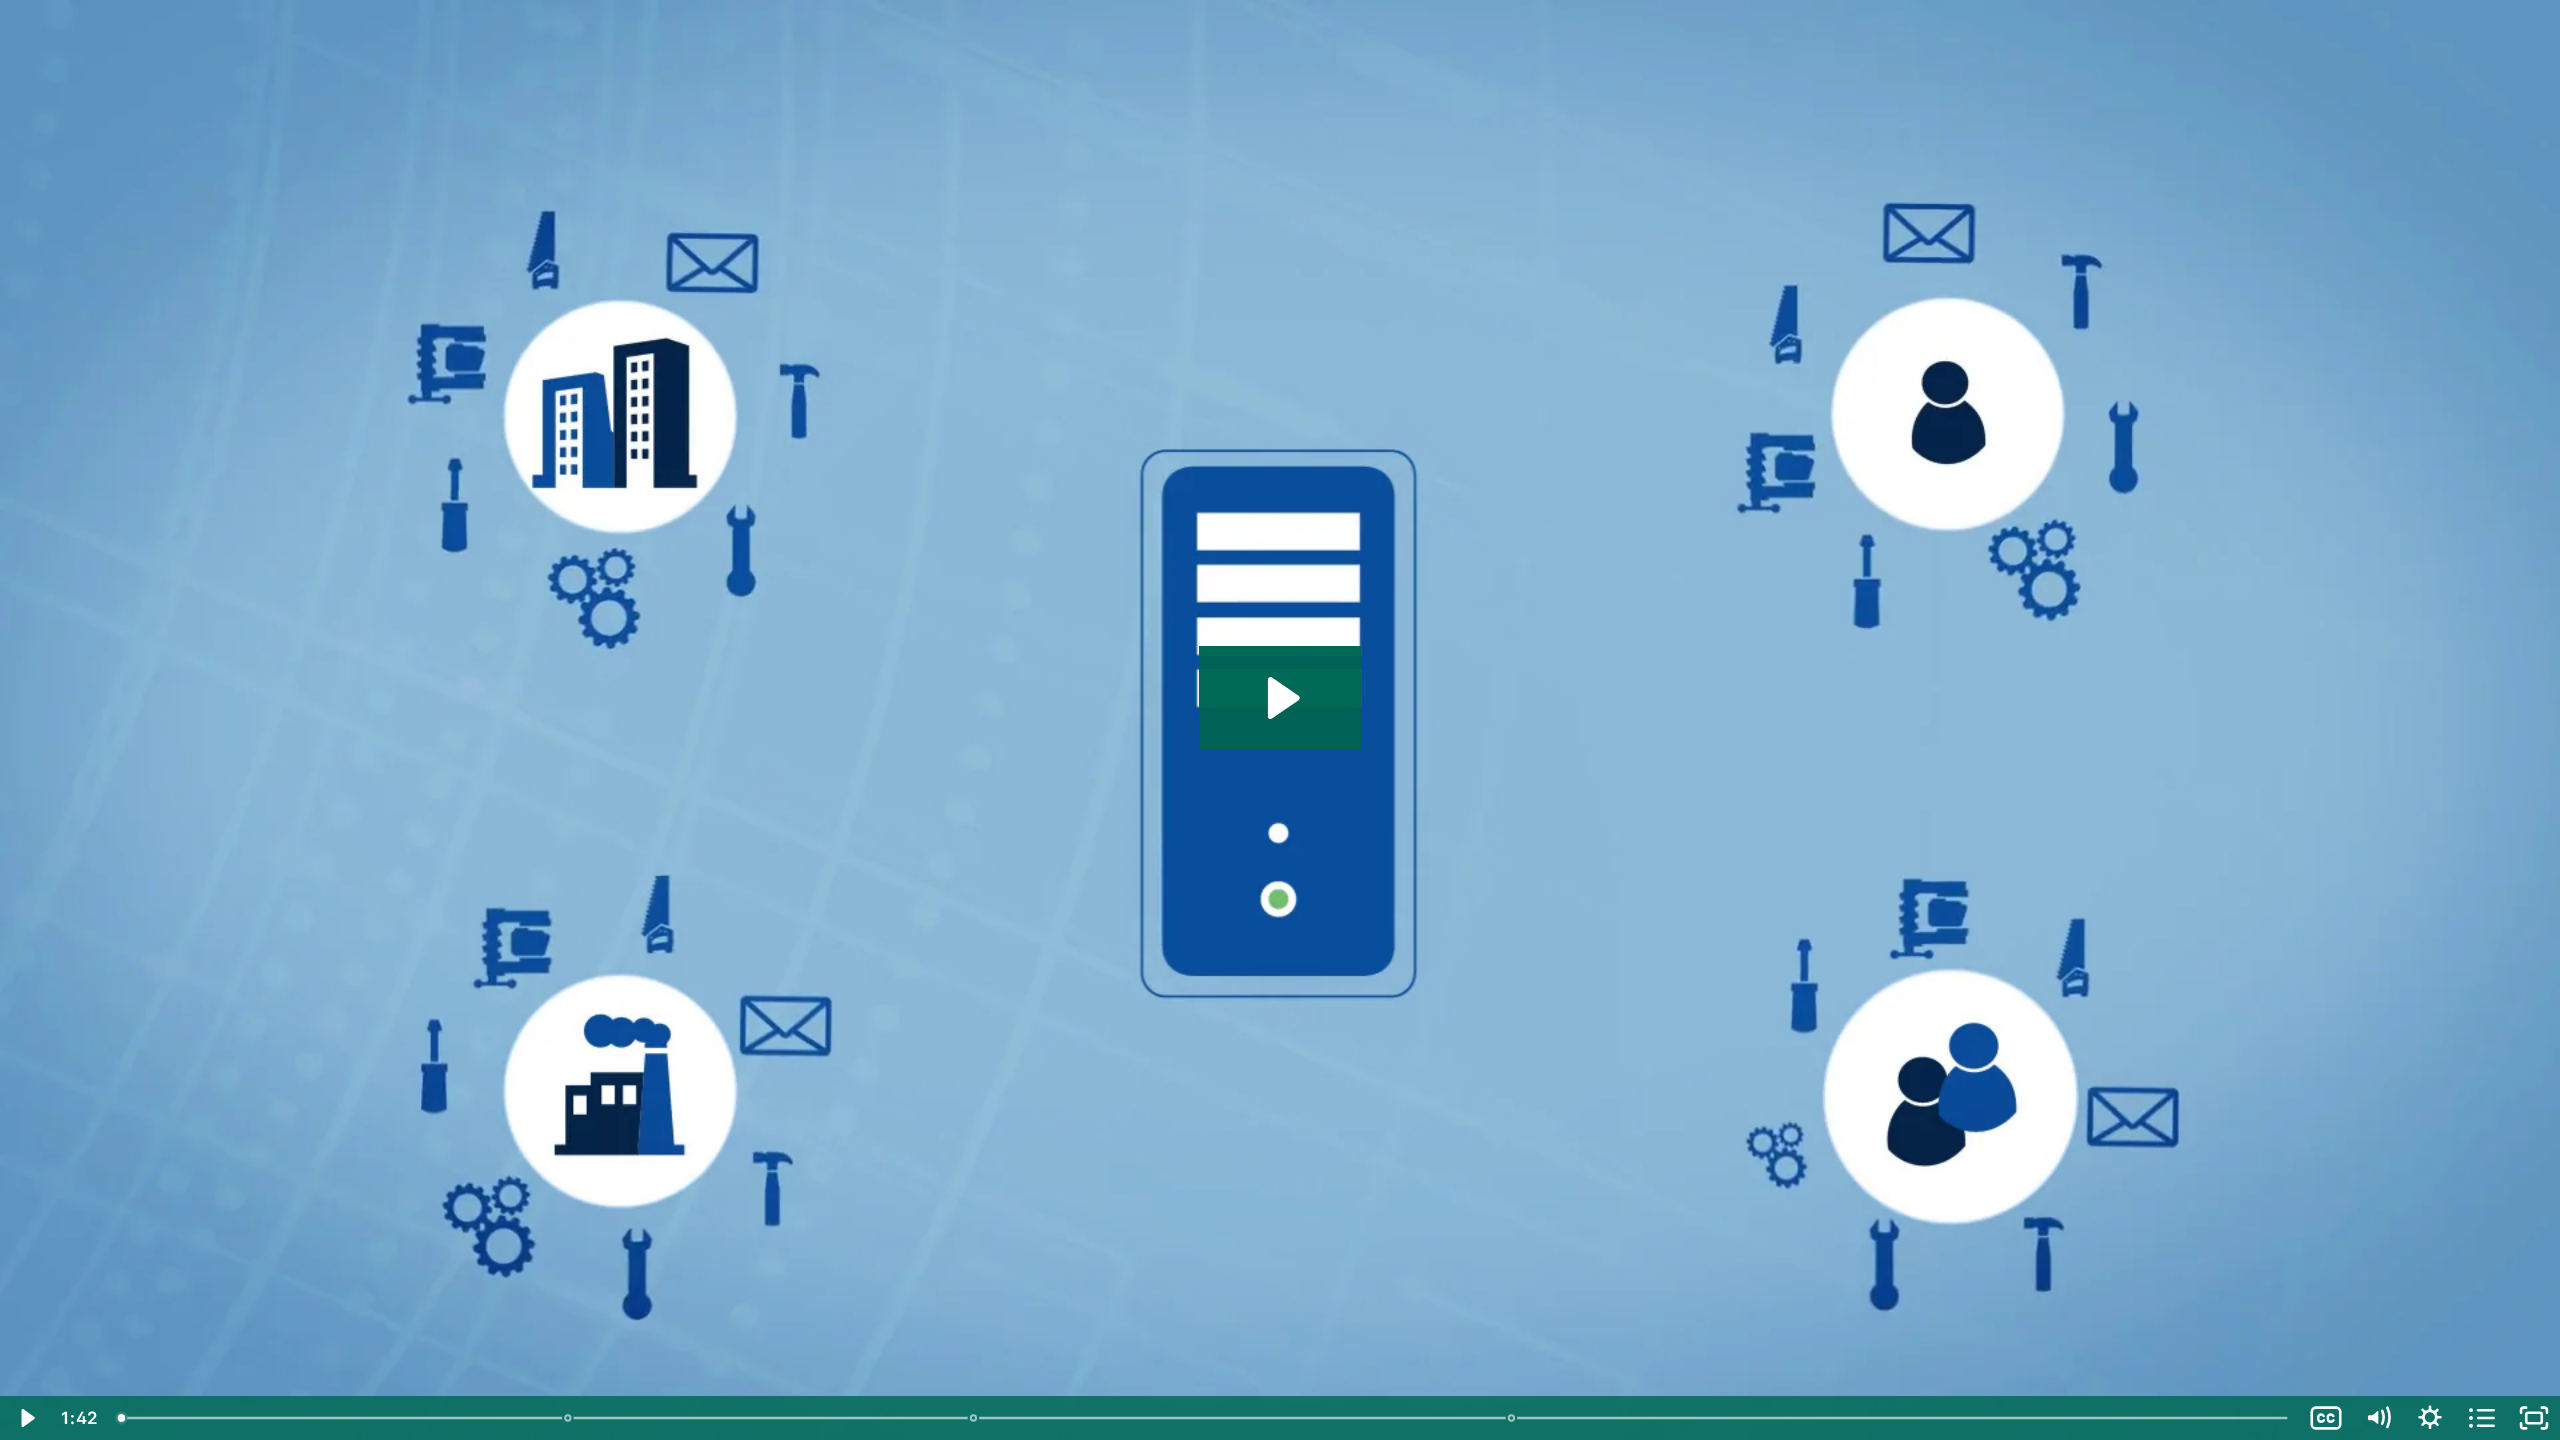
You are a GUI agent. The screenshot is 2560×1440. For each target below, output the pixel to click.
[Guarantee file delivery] (973, 1418)
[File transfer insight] (1511, 1418)
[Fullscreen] (2534, 1418)
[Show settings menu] (2430, 1418)
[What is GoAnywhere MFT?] (121, 1418)
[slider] (1204, 1418)
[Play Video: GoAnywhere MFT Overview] (1280, 698)
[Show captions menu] (2326, 1418)
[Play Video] (26, 1418)
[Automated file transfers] (567, 1418)
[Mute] (2378, 1418)
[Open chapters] (2482, 1418)
